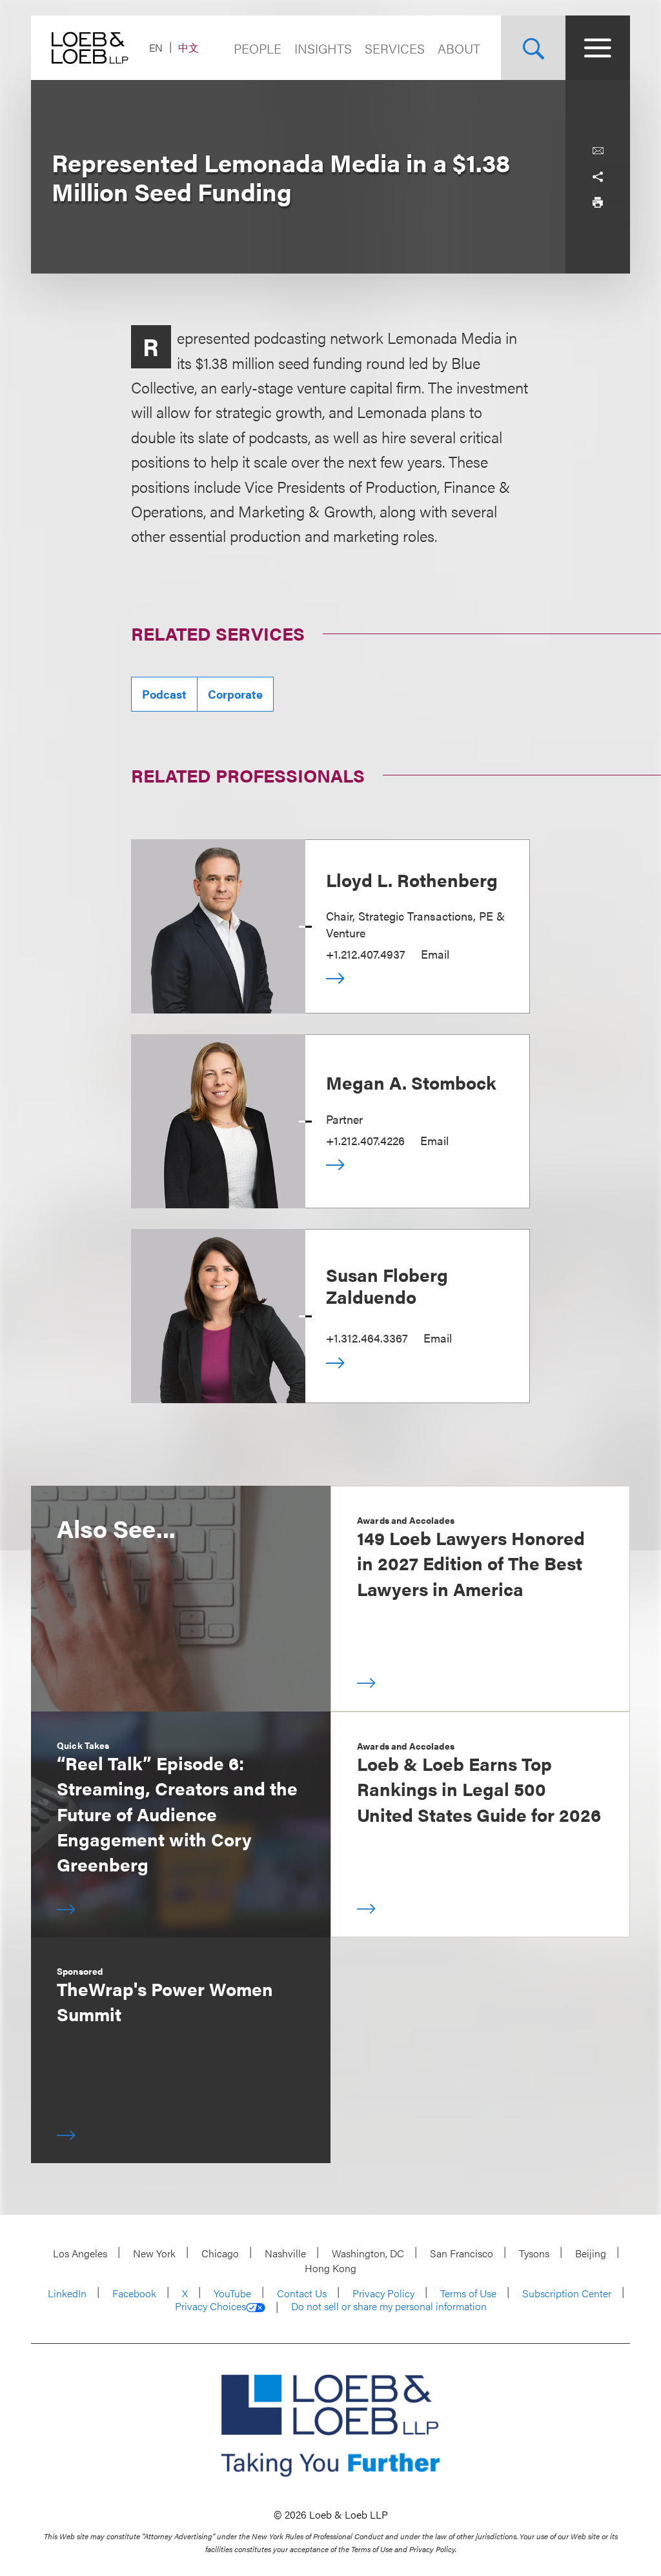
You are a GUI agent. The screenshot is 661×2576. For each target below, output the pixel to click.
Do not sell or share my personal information (389, 2306)
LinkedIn (67, 2293)
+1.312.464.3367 (367, 1338)
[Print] (598, 203)
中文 (188, 47)
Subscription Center (567, 2293)
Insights (323, 48)
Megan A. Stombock (411, 1082)
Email (435, 954)
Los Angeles (80, 2253)
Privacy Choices (210, 2306)
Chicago (220, 2253)
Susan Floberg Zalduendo (387, 1285)
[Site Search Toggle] (533, 48)
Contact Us (302, 2293)
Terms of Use (468, 2293)
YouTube (232, 2293)
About (459, 48)
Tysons (534, 2253)
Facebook (134, 2293)
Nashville (285, 2253)
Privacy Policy (383, 2293)
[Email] (598, 151)
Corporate (235, 694)
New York (154, 2253)
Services (395, 48)
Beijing (591, 2253)
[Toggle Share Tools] (598, 177)
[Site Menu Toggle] (598, 48)
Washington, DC (368, 2253)
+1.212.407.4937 (366, 954)
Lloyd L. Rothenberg (412, 879)
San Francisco (462, 2253)
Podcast (164, 694)
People (258, 48)
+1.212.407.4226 (365, 1140)
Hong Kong (330, 2268)
